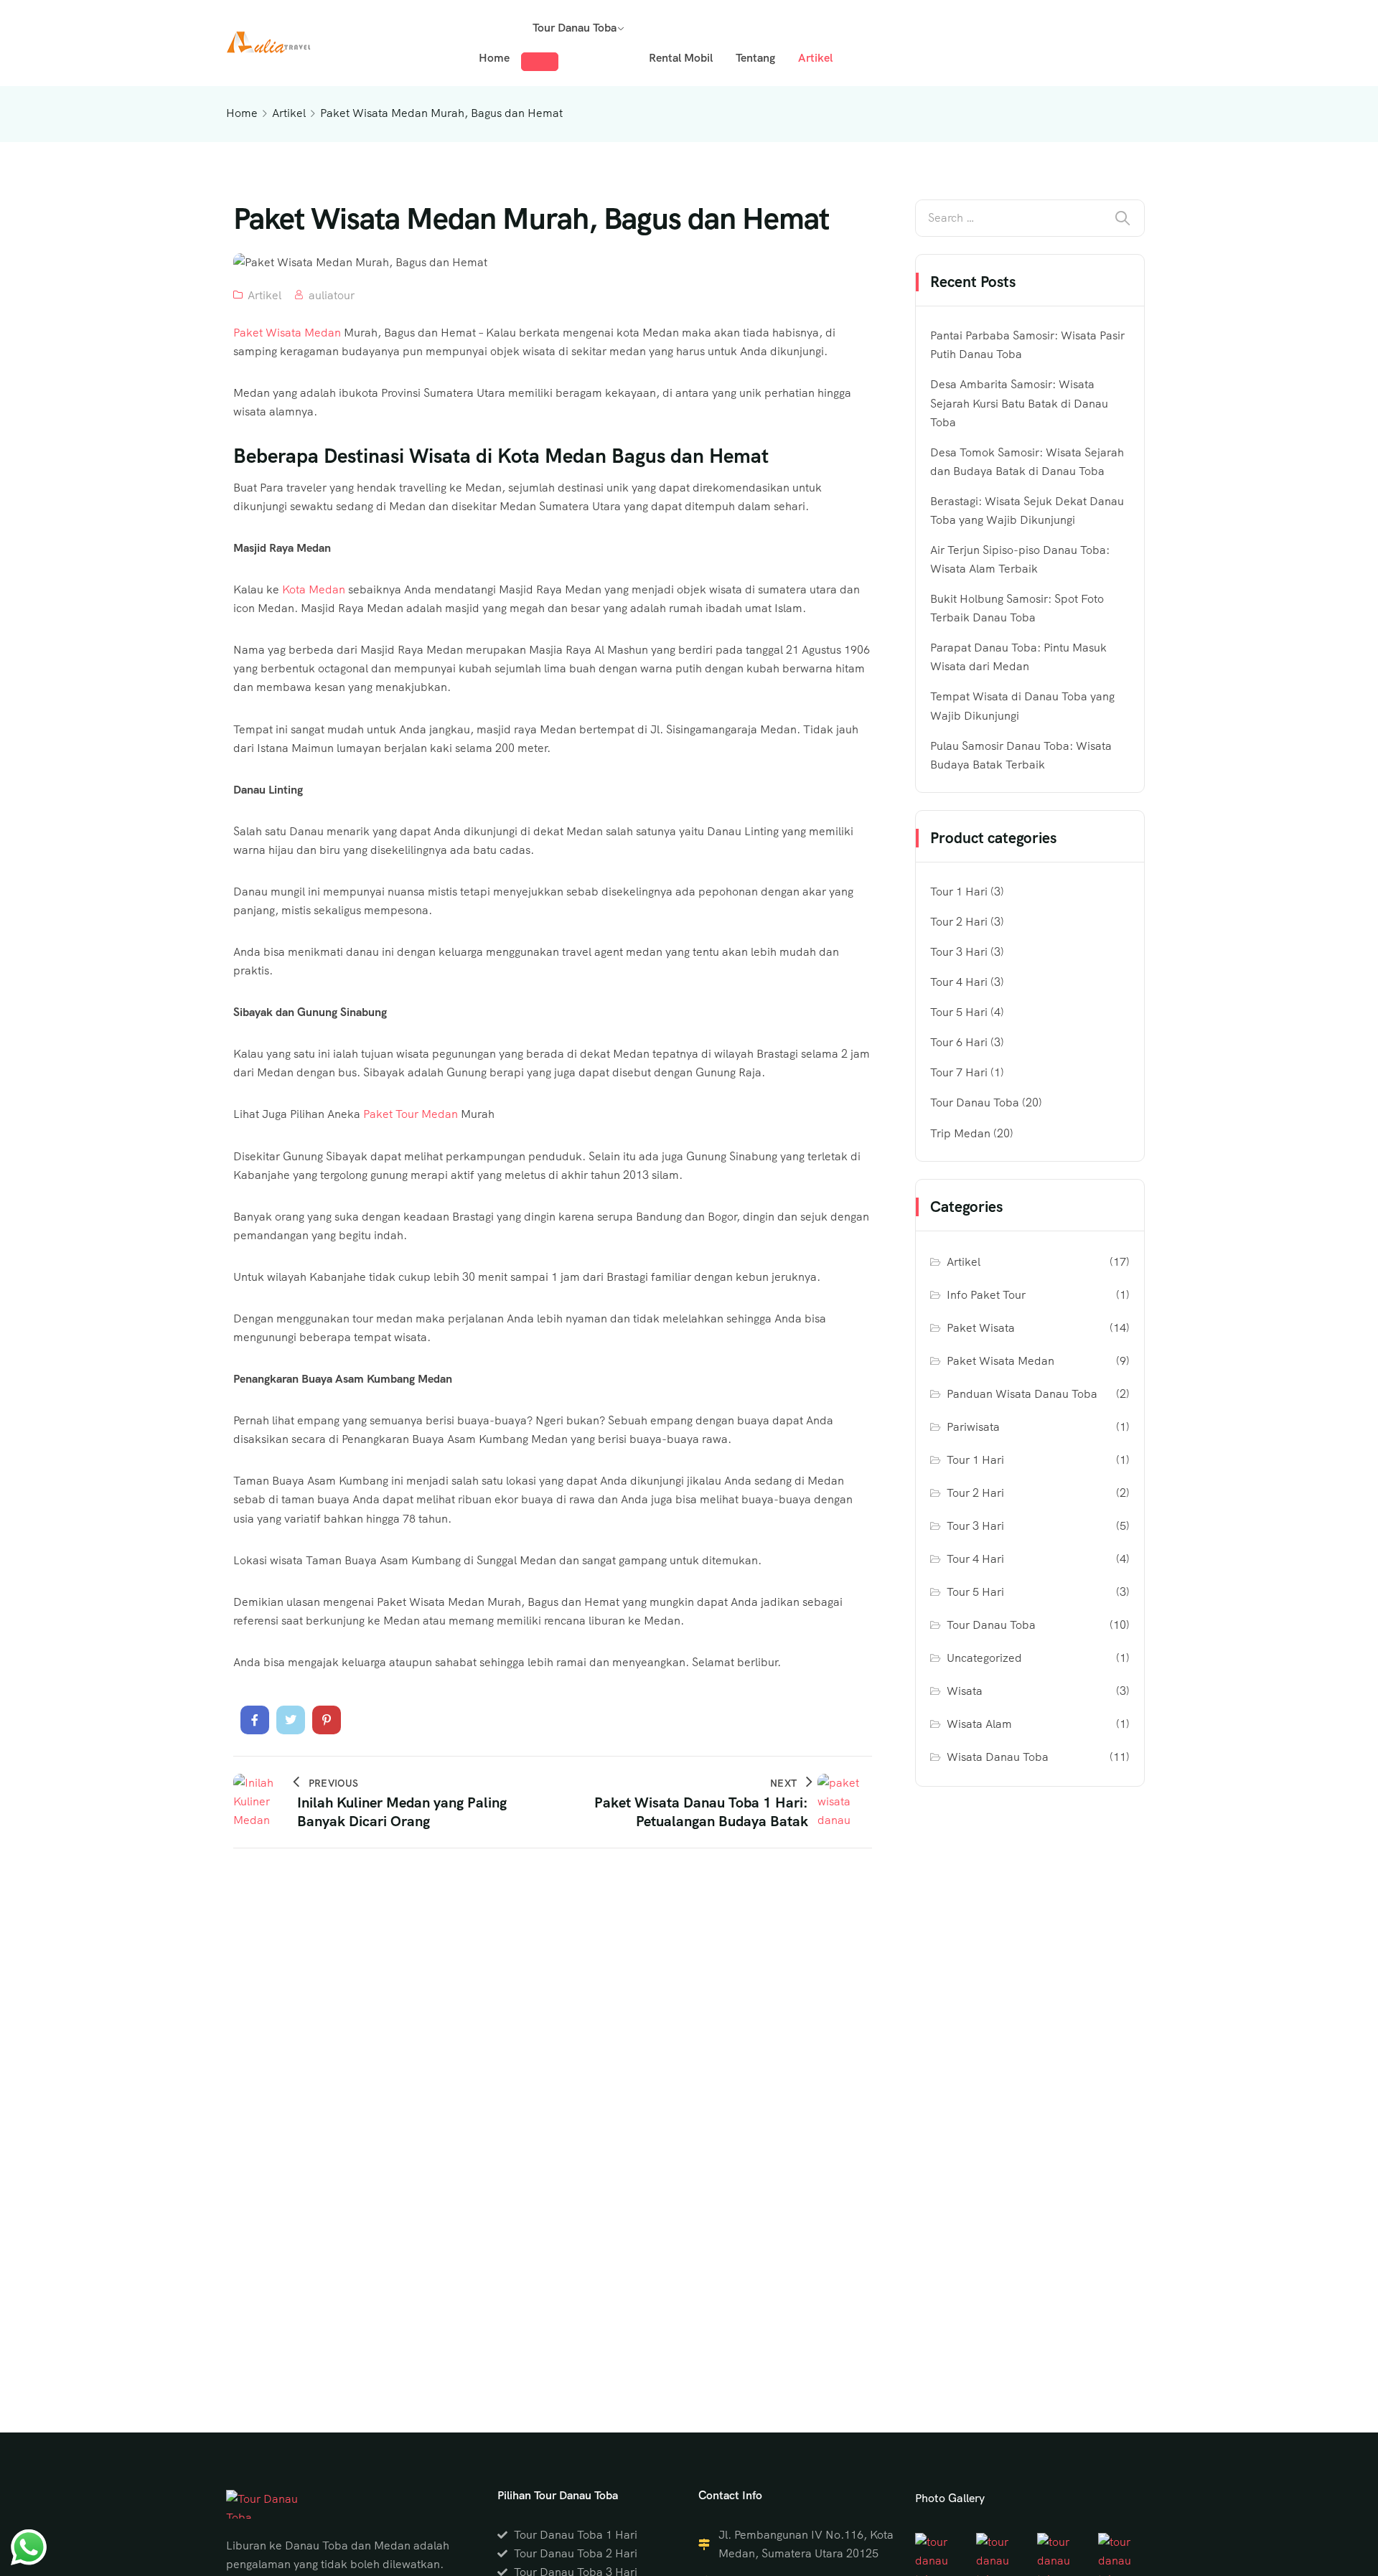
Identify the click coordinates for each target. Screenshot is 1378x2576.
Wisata (965, 1691)
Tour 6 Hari (959, 1042)
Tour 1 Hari (959, 892)
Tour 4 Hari (959, 982)
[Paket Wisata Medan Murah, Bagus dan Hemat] (255, 1720)
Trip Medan (960, 1133)
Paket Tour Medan (411, 1114)
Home (494, 58)
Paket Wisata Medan (287, 333)
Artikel (815, 58)
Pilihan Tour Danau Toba (558, 2495)
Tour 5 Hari (959, 1012)
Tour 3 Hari (959, 952)
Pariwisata (973, 1427)
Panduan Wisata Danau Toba (1022, 1394)
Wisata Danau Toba (998, 1757)
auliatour (332, 295)
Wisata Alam (979, 1724)
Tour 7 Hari (959, 1072)
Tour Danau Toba (575, 28)
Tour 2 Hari (959, 922)
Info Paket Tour (986, 1295)
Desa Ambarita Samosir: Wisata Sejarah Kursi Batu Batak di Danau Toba (1019, 403)
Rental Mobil (681, 58)
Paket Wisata (981, 1328)
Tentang (755, 58)
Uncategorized (984, 1658)
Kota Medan (314, 589)
